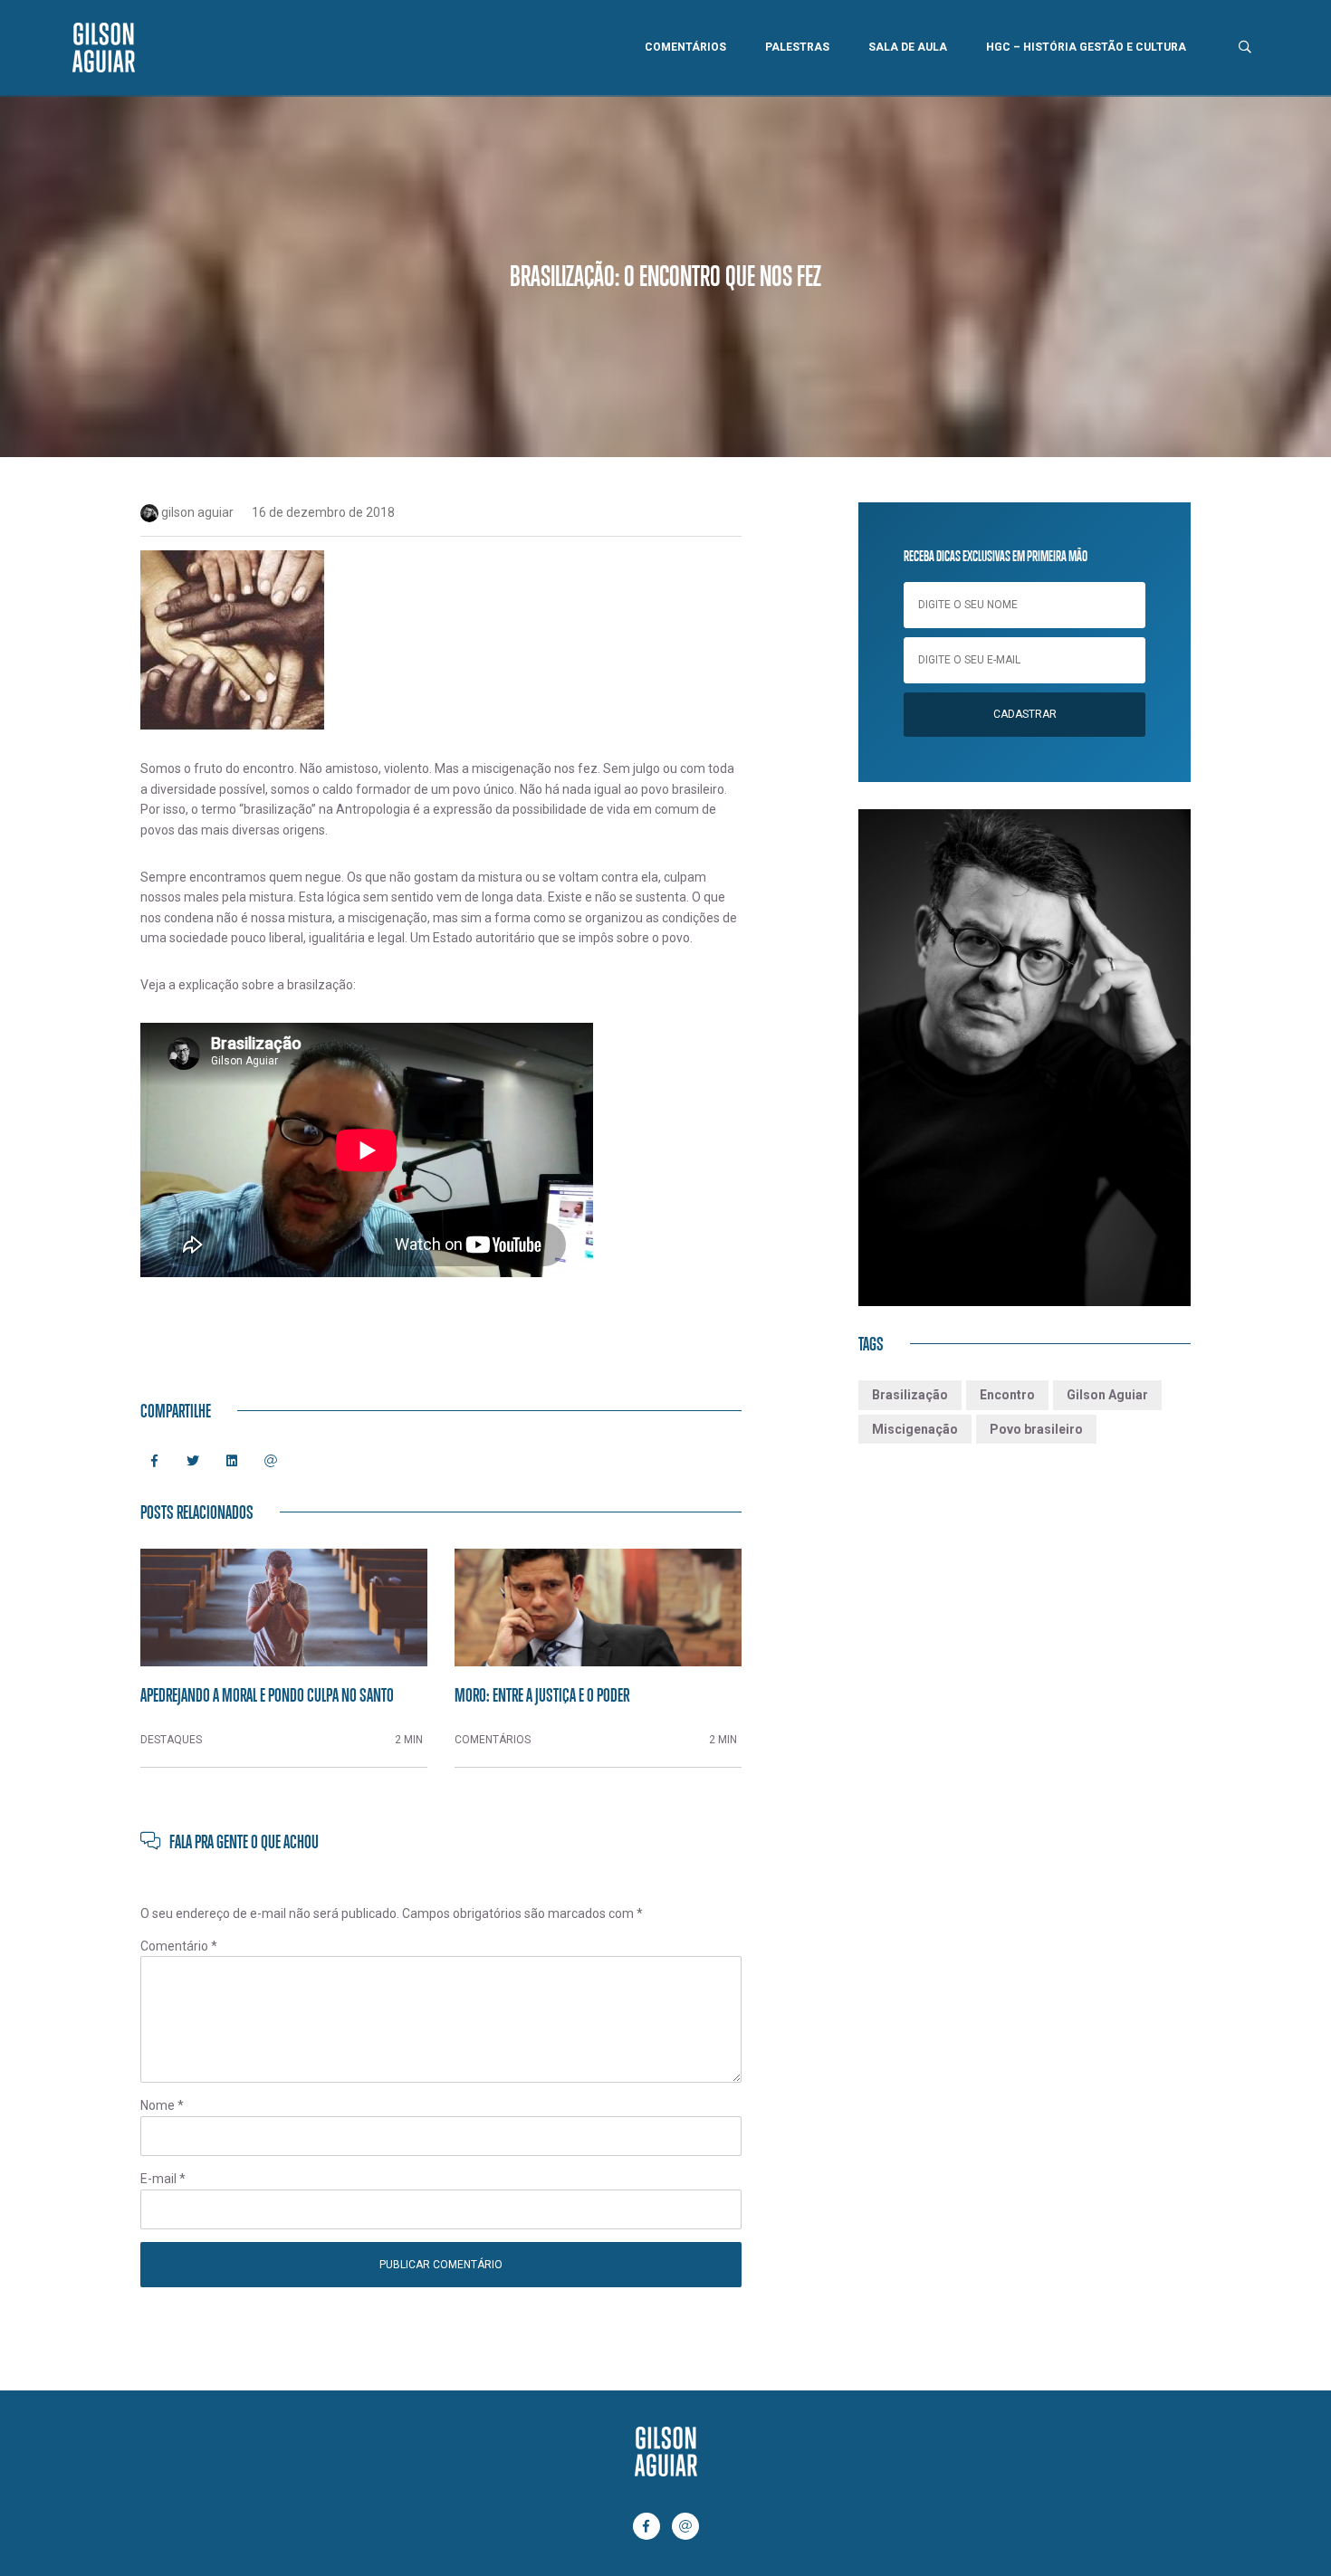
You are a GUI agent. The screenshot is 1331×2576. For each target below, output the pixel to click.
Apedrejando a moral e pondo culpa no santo (267, 1694)
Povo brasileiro (1036, 1429)
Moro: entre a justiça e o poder (542, 1694)
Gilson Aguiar (1107, 1395)
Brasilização (910, 1395)
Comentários (685, 47)
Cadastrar (1025, 714)
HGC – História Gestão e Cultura (1086, 47)
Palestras (797, 47)
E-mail (163, 2179)
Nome (162, 2105)
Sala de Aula (908, 47)
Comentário (179, 1946)
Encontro (1007, 1395)
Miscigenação (915, 1429)
